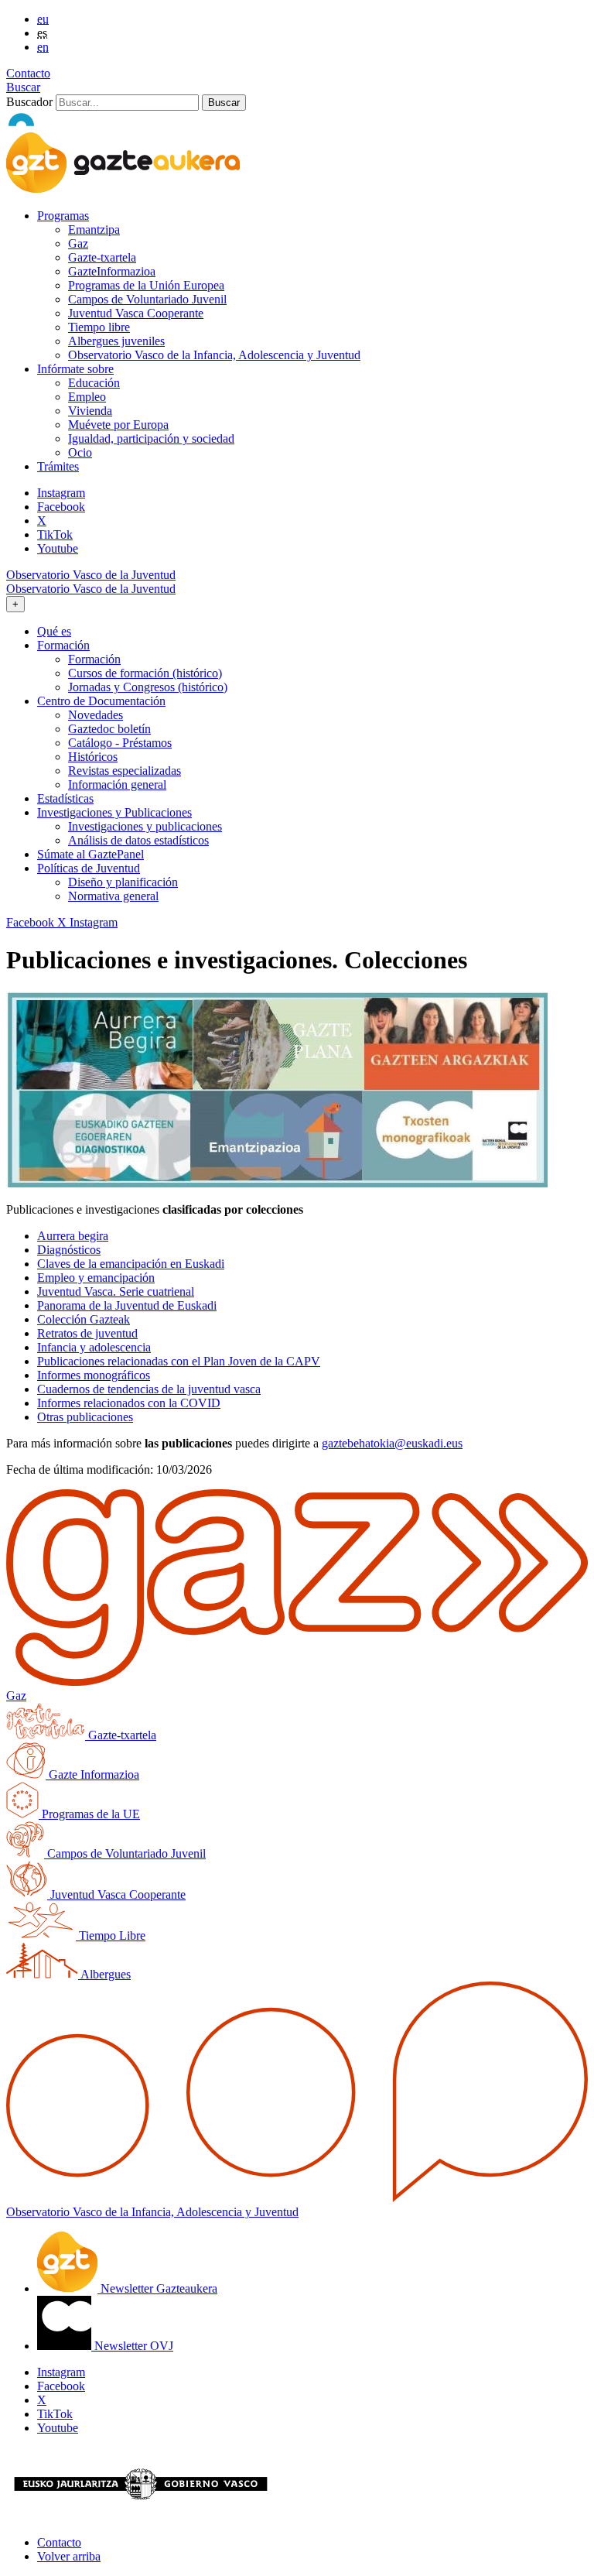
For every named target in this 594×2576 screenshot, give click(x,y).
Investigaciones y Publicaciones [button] (114, 812)
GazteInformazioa (112, 271)
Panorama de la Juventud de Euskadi (127, 1305)
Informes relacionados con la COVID (129, 1403)
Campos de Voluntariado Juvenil (147, 299)
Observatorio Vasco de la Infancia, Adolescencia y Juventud (214, 355)
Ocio (80, 452)
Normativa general (113, 896)
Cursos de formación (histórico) (145, 673)
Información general (117, 784)
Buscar (23, 87)
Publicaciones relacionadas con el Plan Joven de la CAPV (179, 1361)
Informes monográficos (94, 1375)
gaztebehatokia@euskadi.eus (392, 1443)
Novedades (96, 715)
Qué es (54, 631)
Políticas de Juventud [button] (89, 868)
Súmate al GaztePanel (90, 854)
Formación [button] (63, 645)
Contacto (28, 73)
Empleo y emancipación (96, 1278)
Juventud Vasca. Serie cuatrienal (116, 1291)
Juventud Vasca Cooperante (136, 313)
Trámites (58, 466)
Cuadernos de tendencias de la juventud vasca (149, 1389)
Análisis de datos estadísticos (138, 840)
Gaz (78, 243)
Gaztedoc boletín (109, 729)
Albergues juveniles (116, 341)
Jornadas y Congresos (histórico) (148, 687)
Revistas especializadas (125, 771)
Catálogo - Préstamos (120, 743)
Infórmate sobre (75, 369)
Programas (63, 216)
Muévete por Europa (118, 425)
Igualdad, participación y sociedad (151, 438)
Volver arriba (69, 2556)
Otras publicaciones (85, 1417)
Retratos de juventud (87, 1333)
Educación (94, 383)
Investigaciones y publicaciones (145, 826)
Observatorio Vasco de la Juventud (91, 575)
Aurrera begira (73, 1236)
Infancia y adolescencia (94, 1347)
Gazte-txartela (102, 257)
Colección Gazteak (84, 1319)
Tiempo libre (99, 327)
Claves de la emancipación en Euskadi (131, 1264)
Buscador (29, 102)
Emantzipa (94, 230)
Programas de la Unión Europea (146, 285)
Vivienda (90, 411)
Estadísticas (65, 798)
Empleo (87, 397)
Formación (94, 659)
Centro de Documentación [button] (101, 701)
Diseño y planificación (123, 882)
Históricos (93, 757)
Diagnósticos (69, 1250)
